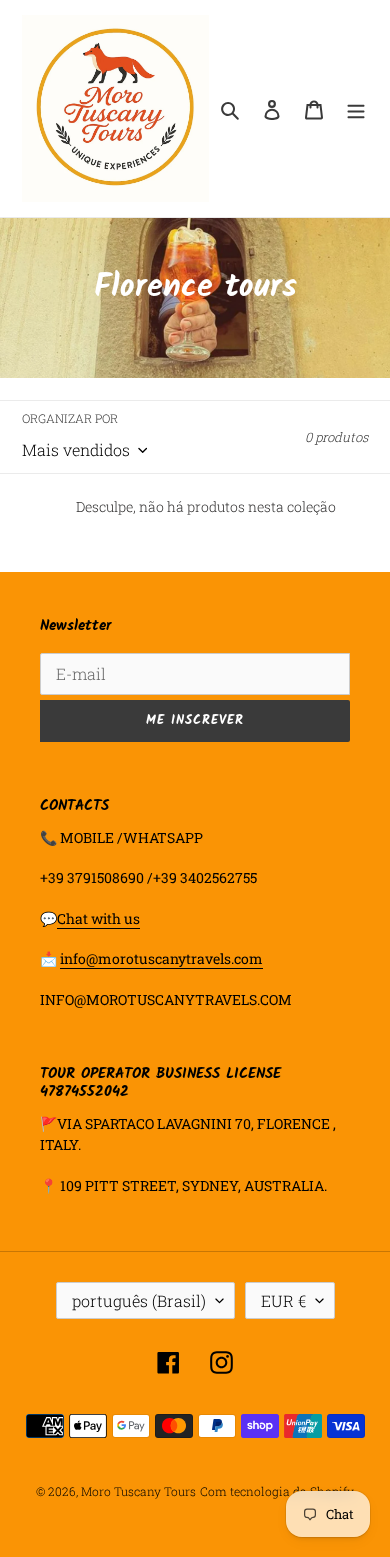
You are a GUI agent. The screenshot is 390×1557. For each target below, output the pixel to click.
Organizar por (70, 418)
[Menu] (356, 108)
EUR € (283, 1300)
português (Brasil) (139, 1300)
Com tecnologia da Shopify (277, 1491)
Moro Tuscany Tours (138, 1491)
